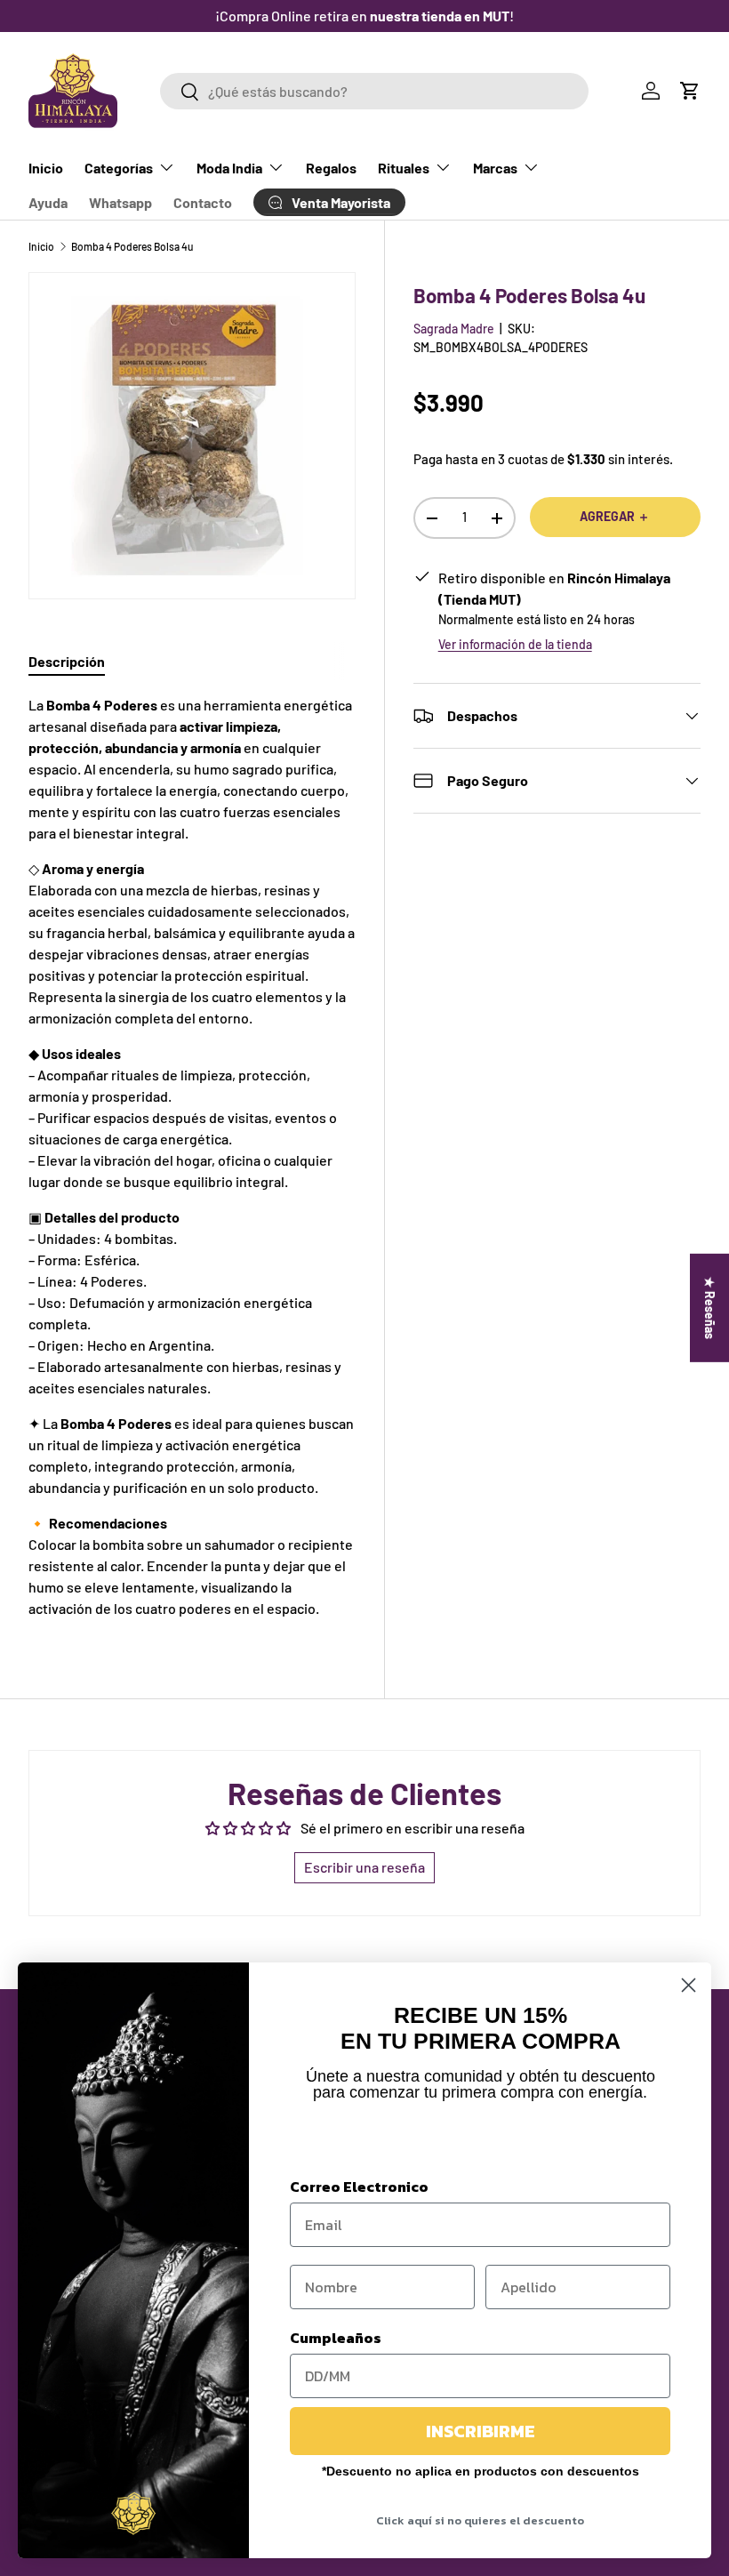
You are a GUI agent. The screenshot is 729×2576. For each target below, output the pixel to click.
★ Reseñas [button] (710, 1307)
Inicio (46, 168)
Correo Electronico (359, 2187)
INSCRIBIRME (481, 2431)
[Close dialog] (689, 1985)
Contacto (203, 202)
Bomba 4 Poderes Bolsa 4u (132, 246)
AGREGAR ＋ (615, 516)
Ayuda (48, 202)
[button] (690, 91)
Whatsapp (120, 202)
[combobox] (374, 91)
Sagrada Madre (454, 329)
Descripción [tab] (67, 661)
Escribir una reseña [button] (364, 1867)
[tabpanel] (192, 1157)
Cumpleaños (336, 2338)
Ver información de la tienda (515, 644)
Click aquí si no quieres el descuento (480, 2520)
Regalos (331, 168)
